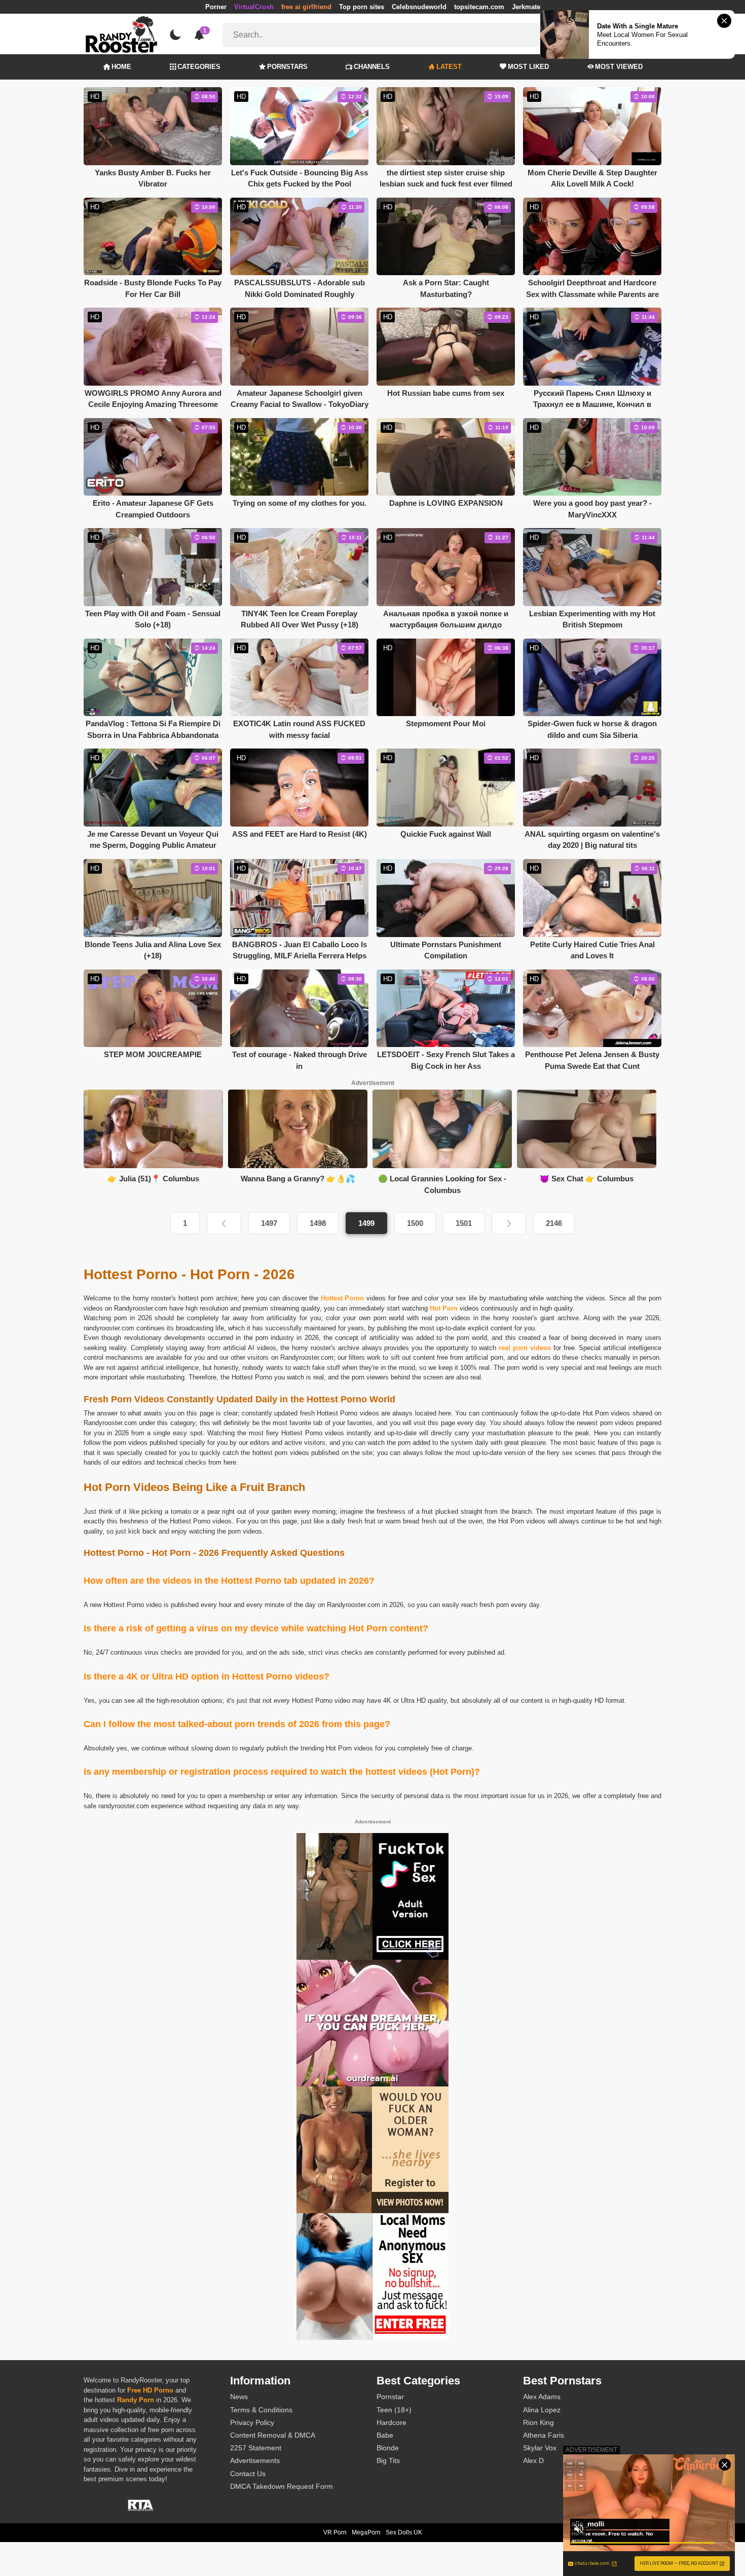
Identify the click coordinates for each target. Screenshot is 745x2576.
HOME (121, 67)
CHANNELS (372, 67)
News (239, 2397)
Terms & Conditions (261, 2410)
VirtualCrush (254, 7)
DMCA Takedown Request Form (282, 2486)
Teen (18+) (394, 2410)
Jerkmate (526, 7)
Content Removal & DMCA (273, 2435)
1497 (269, 1223)
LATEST (449, 67)
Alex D (533, 2460)
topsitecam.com (479, 7)
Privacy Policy (252, 2422)
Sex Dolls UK (404, 2532)
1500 (415, 1223)
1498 (318, 1223)
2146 (554, 1223)
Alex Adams (542, 2397)
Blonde (388, 2448)
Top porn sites (362, 7)
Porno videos (359, 1413)
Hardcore (392, 2422)
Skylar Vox (540, 2448)
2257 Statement (256, 2448)
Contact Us (248, 2474)
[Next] (509, 1223)
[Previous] (224, 1223)
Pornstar (390, 2397)
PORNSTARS (287, 67)
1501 (464, 1223)
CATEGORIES (199, 67)
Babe (385, 2435)
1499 (366, 1223)
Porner (216, 7)
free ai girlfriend (306, 7)
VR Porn (335, 2532)
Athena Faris (544, 2435)
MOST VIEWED (619, 67)
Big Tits (388, 2460)
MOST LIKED (528, 67)
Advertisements (255, 2460)
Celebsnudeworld (419, 7)
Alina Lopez (542, 2410)
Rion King (538, 2422)
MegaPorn (366, 2532)
